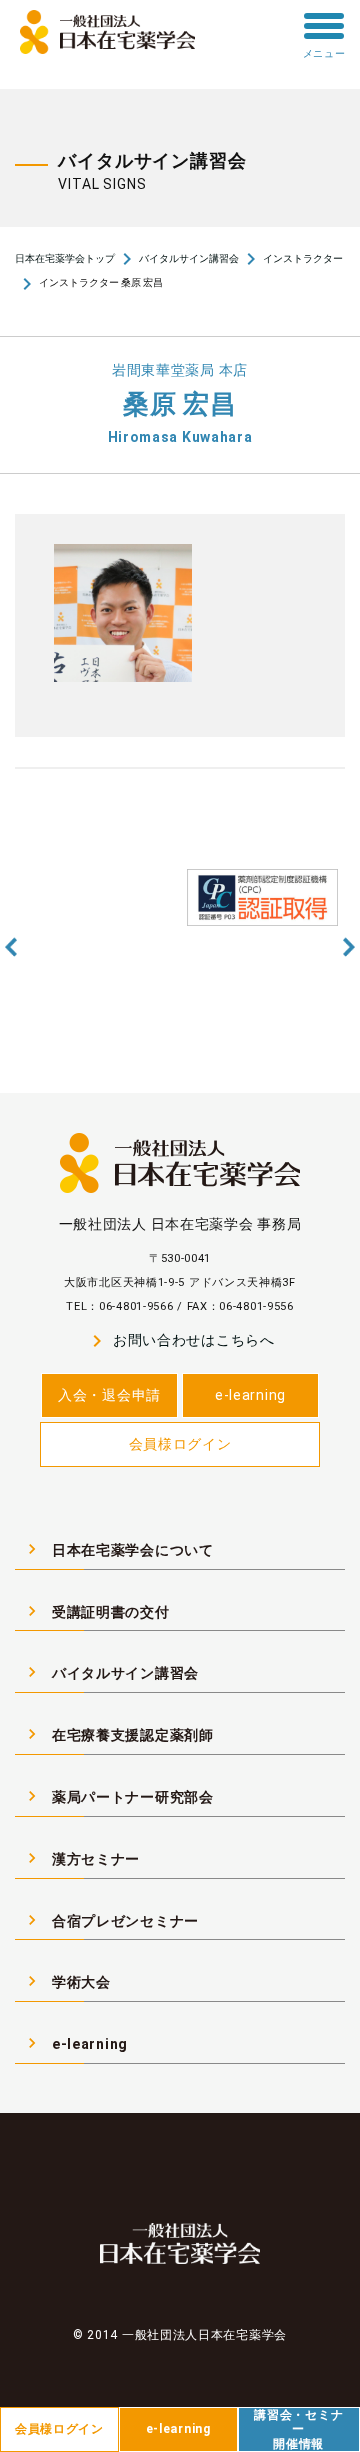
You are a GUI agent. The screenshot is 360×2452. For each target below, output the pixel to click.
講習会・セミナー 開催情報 (298, 2429)
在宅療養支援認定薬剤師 (118, 1734)
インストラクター (303, 258)
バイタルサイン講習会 (189, 258)
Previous (11, 947)
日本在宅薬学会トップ (65, 258)
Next (349, 947)
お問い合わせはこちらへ (179, 1341)
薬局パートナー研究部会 (118, 1796)
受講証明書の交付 (96, 1611)
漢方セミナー (81, 1858)
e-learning (250, 1395)
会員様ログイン (180, 1444)
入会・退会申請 (109, 1395)
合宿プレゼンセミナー (110, 1920)
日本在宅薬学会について (118, 1549)
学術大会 (66, 1981)
